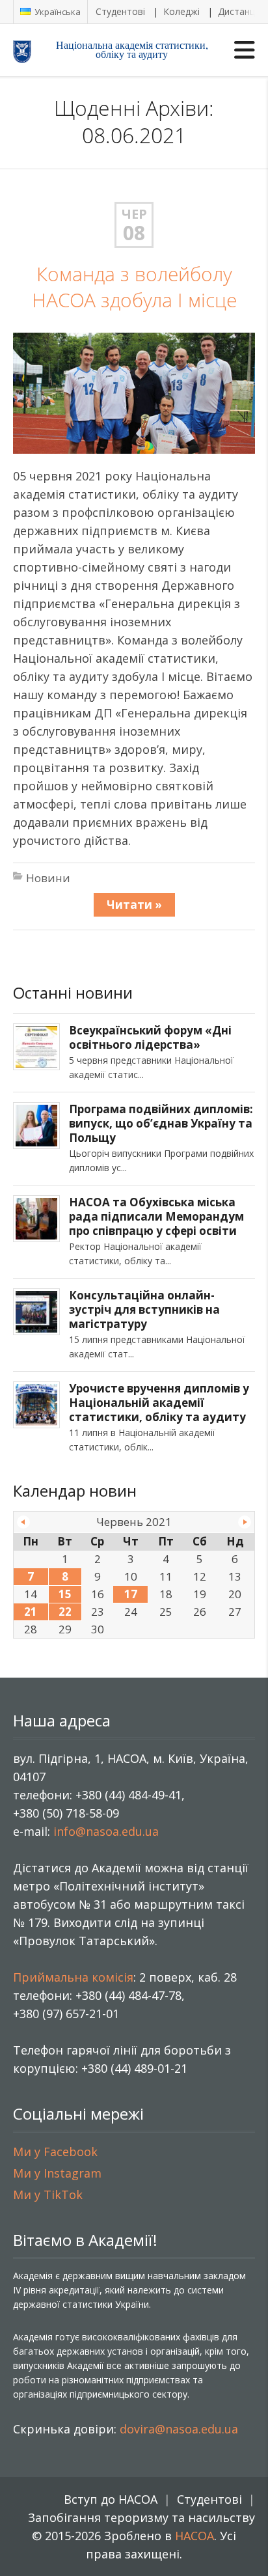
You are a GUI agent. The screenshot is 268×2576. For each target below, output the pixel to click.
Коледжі (181, 11)
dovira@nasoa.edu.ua (179, 2429)
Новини (48, 878)
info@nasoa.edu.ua (106, 1831)
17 (131, 1594)
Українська (57, 12)
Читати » (134, 905)
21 (31, 1612)
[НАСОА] (33, 51)
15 (65, 1594)
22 (65, 1612)
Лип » (245, 1522)
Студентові (120, 11)
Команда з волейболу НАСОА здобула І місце (134, 287)
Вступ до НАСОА (111, 2499)
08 (134, 233)
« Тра (23, 1522)
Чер (134, 214)
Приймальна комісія (73, 1977)
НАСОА (194, 2536)
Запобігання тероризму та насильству (141, 2517)
